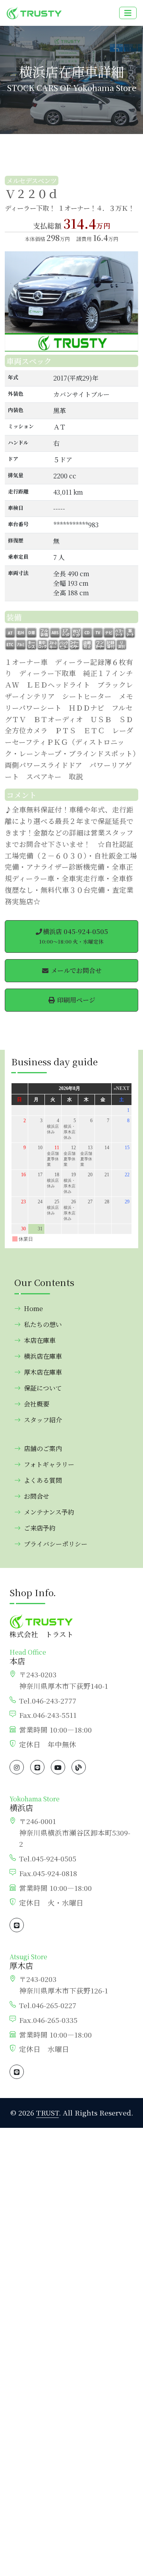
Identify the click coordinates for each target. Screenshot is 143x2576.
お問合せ (37, 1496)
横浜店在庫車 (43, 1356)
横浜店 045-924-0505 (74, 936)
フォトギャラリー (49, 1464)
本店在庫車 (40, 1340)
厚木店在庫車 (43, 1372)
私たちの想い (43, 1324)
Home (33, 1308)
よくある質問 (43, 1480)
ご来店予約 (40, 1528)
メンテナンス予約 (49, 1512)
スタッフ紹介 (43, 1420)
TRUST (47, 2113)
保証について (43, 1388)
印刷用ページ (75, 1000)
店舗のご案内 (43, 1448)
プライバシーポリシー (56, 1544)
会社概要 (37, 1404)
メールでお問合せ (75, 970)
